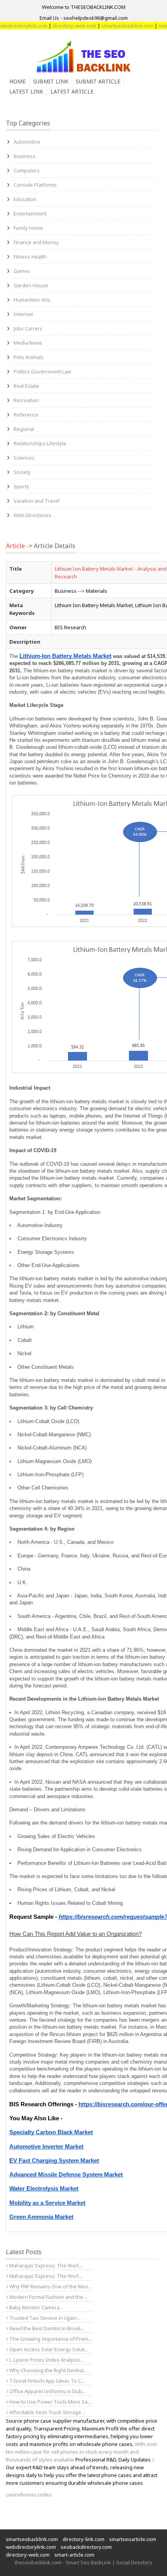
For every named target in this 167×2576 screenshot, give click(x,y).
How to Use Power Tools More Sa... (50, 2402)
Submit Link (51, 81)
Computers (27, 170)
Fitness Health (30, 257)
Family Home (28, 228)
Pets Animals (29, 357)
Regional (24, 429)
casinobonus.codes (29, 2494)
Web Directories (32, 515)
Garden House (31, 285)
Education (25, 199)
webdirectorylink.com (31, 2547)
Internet (23, 314)
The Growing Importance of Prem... (50, 2339)
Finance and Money (36, 242)
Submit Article (98, 81)
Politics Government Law (42, 371)
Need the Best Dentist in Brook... (46, 2328)
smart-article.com (74, 2555)
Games (22, 271)
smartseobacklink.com (115, 26)
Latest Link (26, 91)
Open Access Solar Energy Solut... (48, 2349)
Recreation (26, 400)
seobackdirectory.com (86, 2547)
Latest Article (72, 91)
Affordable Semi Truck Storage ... (47, 2412)
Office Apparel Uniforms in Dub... (47, 2391)
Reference (26, 415)
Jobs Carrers (28, 328)
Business (24, 156)
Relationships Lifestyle (40, 443)
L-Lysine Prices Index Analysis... (46, 2360)
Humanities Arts (32, 300)
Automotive (27, 142)
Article (15, 546)
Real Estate (26, 386)
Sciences (24, 458)
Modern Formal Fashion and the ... (48, 2297)
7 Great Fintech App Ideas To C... (46, 2381)
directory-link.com (83, 2539)
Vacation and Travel (37, 501)
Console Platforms (35, 185)
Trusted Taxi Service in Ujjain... (44, 2318)
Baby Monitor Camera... (36, 2307)
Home (17, 81)
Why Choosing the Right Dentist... (48, 2370)
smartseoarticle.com (133, 2539)
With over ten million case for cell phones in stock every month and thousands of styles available (82, 2452)
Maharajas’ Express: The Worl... (45, 2265)
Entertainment (30, 214)
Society (22, 472)
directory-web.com (62, 26)
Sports (21, 486)
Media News (28, 343)
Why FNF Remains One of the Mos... (50, 2286)
